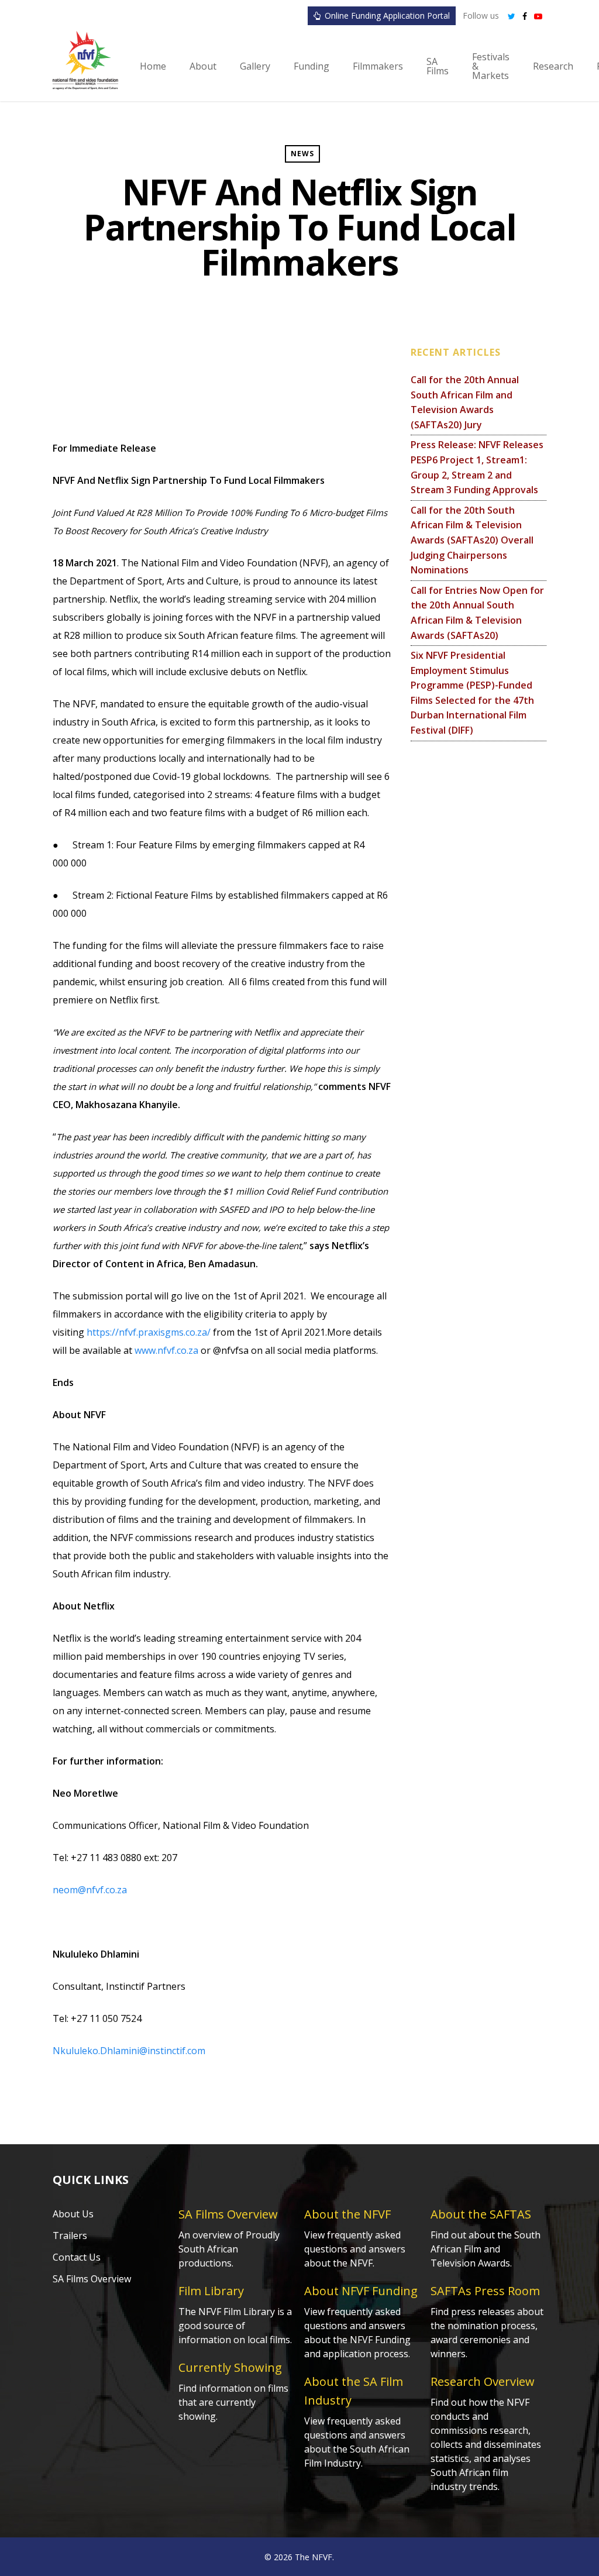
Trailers (70, 2235)
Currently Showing (230, 2367)
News (302, 154)
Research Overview (483, 2381)
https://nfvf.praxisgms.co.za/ (149, 1332)
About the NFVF (347, 2214)
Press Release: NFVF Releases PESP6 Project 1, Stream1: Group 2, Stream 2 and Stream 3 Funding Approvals (477, 467)
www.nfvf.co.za (166, 1350)
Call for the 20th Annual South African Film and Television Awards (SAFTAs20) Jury (465, 402)
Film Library (211, 2291)
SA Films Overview (92, 2279)
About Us (73, 2214)
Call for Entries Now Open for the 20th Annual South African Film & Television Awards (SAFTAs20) (477, 613)
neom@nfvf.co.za (90, 1890)
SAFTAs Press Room (485, 2291)
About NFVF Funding (361, 2291)
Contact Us (77, 2257)
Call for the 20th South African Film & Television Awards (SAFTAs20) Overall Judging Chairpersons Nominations (472, 540)
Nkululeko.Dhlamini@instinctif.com (129, 2051)
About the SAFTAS (481, 2214)
